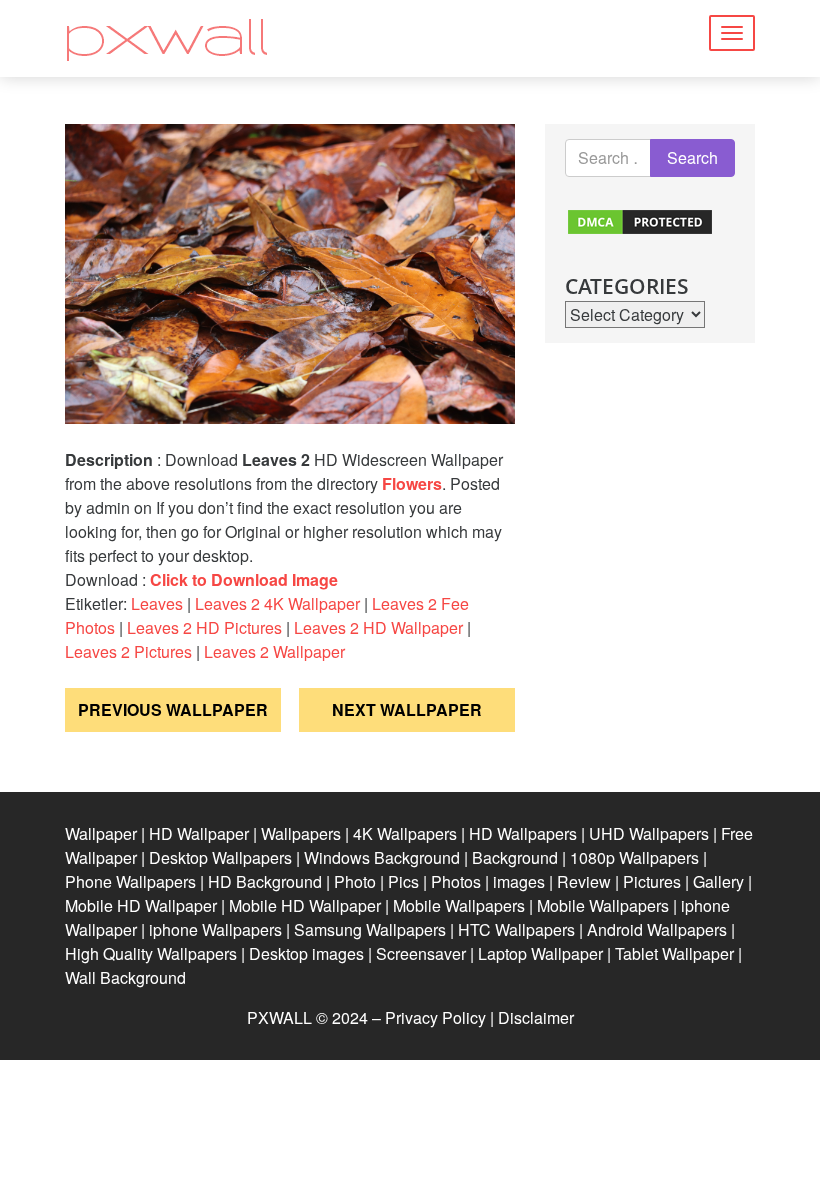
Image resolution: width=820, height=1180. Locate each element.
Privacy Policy (435, 1017)
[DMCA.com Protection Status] (640, 219)
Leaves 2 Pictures (128, 651)
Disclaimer (536, 1017)
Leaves (157, 603)
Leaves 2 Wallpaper (274, 651)
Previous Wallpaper (173, 709)
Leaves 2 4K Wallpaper (277, 603)
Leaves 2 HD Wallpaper (378, 627)
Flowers (412, 483)
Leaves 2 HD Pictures (204, 627)
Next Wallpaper (407, 709)
